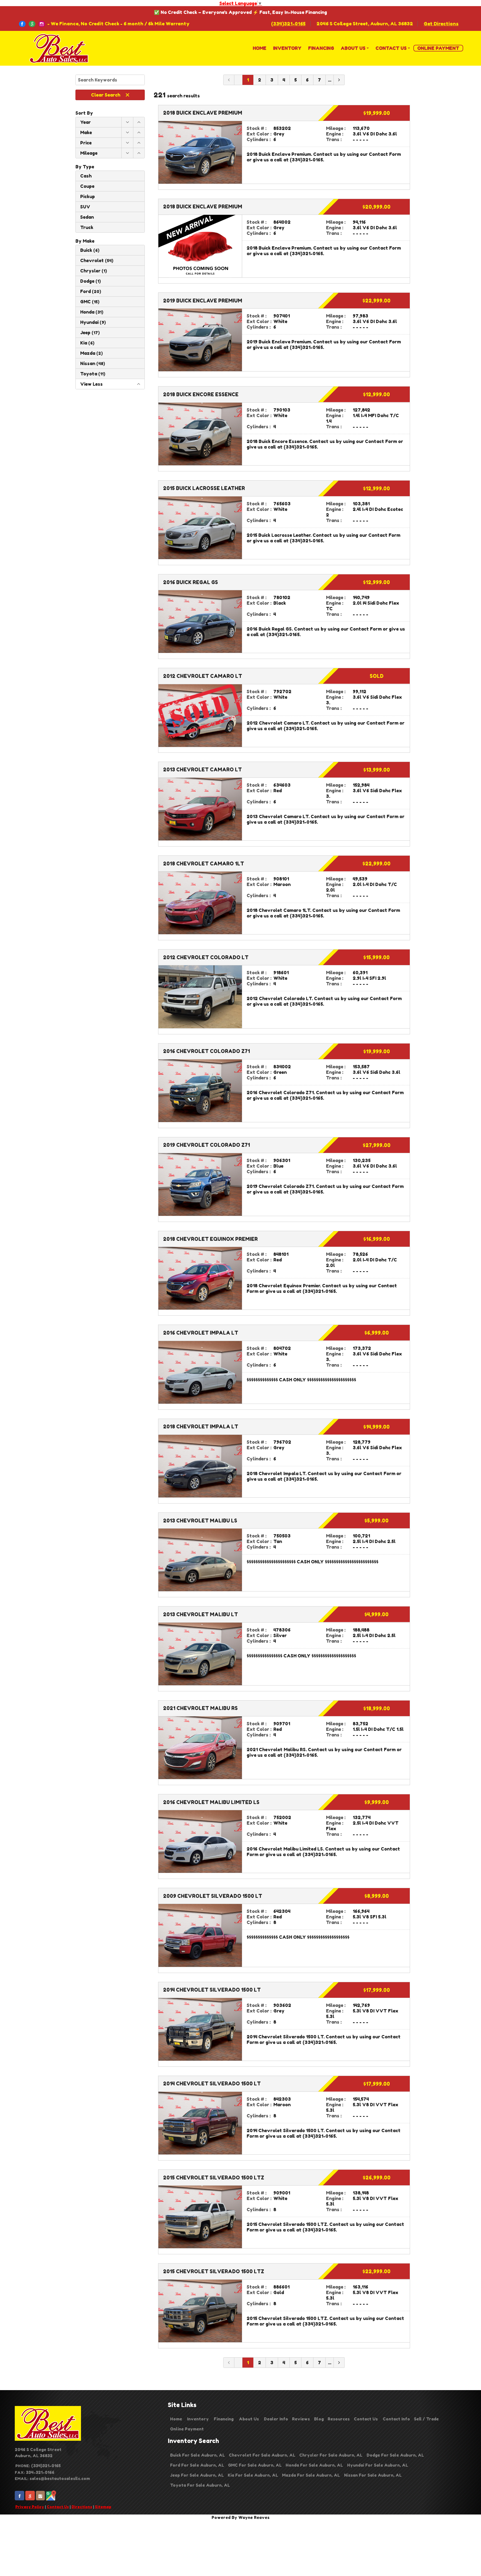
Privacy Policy (30, 2507)
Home (176, 2419)
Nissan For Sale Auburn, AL (373, 2475)
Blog (319, 2419)
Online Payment (187, 2429)
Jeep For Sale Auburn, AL (197, 2475)
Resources (339, 2419)
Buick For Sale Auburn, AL (197, 2455)
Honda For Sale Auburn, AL (314, 2465)
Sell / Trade (426, 2419)
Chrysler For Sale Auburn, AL (331, 2455)
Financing (224, 2419)
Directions (82, 2507)
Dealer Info (276, 2419)
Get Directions (441, 24)
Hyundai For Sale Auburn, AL (378, 2465)
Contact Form (385, 154)
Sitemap (103, 2507)
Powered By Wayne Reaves (240, 2517)
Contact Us (58, 2507)
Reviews (301, 2419)
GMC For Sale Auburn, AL (255, 2465)
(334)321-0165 (288, 24)
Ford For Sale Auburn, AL (197, 2465)
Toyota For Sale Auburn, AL (200, 2485)
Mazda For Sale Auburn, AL (311, 2475)
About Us (249, 2419)
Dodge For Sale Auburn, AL (395, 2455)
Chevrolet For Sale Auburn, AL (262, 2455)
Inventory (198, 2419)
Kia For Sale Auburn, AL (253, 2475)
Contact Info (396, 2419)
